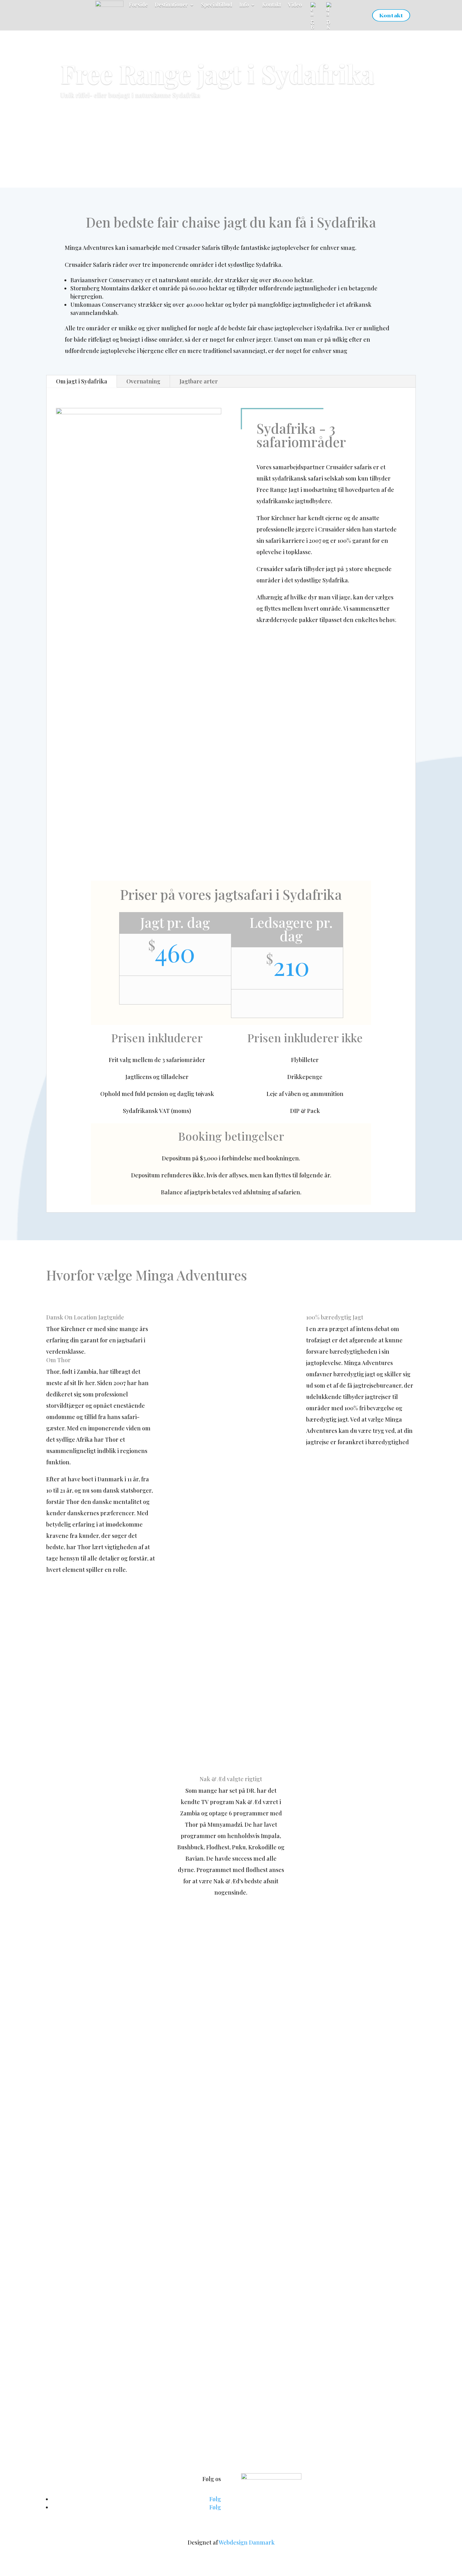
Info (244, 5)
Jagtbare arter (199, 381)
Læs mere (81, 115)
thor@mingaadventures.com (295, 2449)
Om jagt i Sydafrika (82, 381)
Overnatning (143, 381)
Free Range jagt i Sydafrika (217, 73)
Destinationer (171, 5)
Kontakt (272, 5)
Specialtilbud (217, 5)
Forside (138, 5)
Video (295, 5)
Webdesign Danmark (247, 2542)
